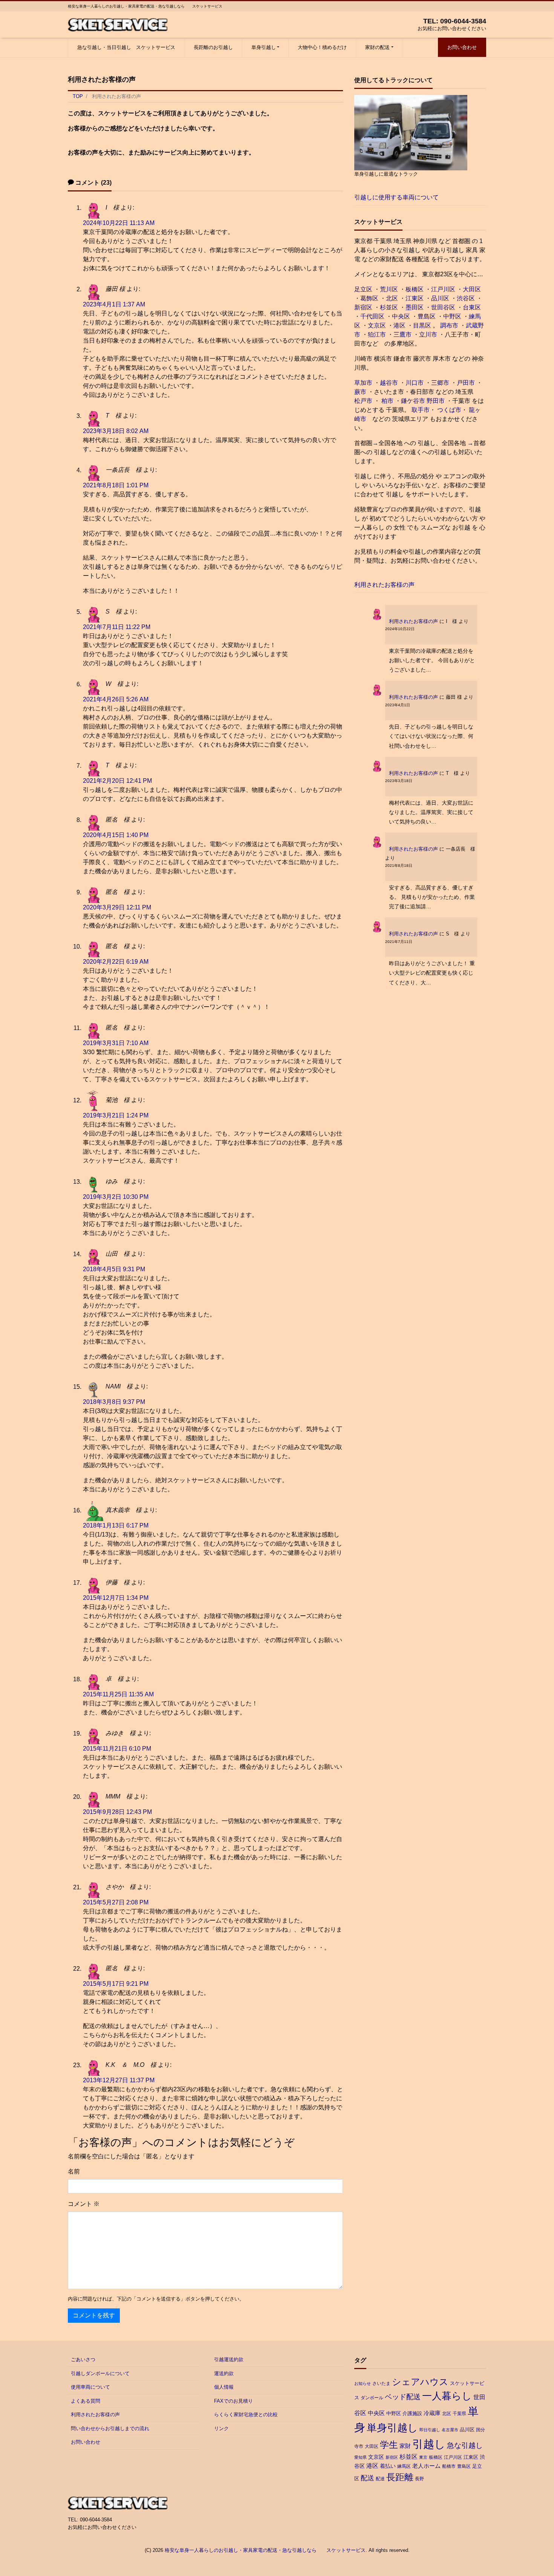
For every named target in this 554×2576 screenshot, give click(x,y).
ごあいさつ (83, 2359)
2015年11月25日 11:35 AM (118, 1694)
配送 (367, 2478)
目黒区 (422, 325)
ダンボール (372, 2398)
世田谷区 (443, 307)
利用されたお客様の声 (384, 585)
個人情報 (224, 2387)
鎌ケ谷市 (413, 401)
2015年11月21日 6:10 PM (117, 1749)
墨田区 (415, 307)
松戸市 (363, 401)
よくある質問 (86, 2401)
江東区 (415, 298)
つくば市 (449, 410)
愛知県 (360, 2457)
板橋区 (415, 289)
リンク (221, 2428)
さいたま (381, 2383)
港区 (399, 325)
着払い (388, 2466)
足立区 (363, 289)
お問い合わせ (462, 47)
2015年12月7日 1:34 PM (116, 1598)
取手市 (421, 410)
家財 (405, 2446)
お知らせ (363, 2383)
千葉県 (459, 2414)
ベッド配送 (403, 2397)
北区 (392, 298)
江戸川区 (443, 289)
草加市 (363, 383)
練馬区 (404, 2466)
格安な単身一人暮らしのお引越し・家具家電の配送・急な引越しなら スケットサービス (265, 2550)
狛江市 (377, 334)
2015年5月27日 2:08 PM (116, 1902)
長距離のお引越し (213, 47)
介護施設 (412, 2413)
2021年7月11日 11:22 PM (117, 627)
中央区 (401, 316)
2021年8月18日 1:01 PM (116, 485)
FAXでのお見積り (233, 2401)
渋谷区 (466, 298)
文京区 (377, 325)
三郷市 (440, 383)
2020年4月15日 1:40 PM (116, 835)
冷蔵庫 (432, 2413)
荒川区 (389, 289)
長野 (419, 2479)
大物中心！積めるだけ (322, 47)
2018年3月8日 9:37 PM (114, 1402)
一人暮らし (447, 2396)
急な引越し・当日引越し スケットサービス (126, 47)
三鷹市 (402, 334)
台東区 (472, 307)
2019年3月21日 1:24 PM (116, 1115)
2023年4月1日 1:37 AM (114, 304)
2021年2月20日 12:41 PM (117, 781)
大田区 (472, 289)
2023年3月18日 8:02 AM (116, 431)
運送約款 (224, 2373)
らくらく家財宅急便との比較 (246, 2415)
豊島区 (427, 316)
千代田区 (372, 316)
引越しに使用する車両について (396, 197)
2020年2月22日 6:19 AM (116, 962)
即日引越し (430, 2430)
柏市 (387, 401)
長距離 (400, 2477)
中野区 (452, 316)
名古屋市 (450, 2430)
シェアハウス (420, 2382)
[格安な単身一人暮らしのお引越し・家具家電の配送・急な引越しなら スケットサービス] (118, 24)
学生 (389, 2445)
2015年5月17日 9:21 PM (116, 1984)
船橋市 (449, 2466)
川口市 (415, 383)
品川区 (440, 298)
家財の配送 (377, 47)
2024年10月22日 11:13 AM (119, 223)
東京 (423, 2457)
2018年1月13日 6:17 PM (116, 1525)
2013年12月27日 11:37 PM (119, 2080)
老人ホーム (426, 2466)
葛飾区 (369, 298)
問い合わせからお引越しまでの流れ (110, 2428)
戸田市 (466, 383)
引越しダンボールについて (100, 2373)
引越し (429, 2444)
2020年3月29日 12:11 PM (117, 907)
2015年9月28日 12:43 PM (117, 1812)
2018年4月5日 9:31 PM (114, 1269)
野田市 (436, 401)
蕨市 (360, 392)
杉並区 (389, 307)
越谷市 (389, 383)
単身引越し (264, 47)
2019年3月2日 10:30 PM (116, 1197)
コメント (84, 2204)
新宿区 (363, 307)
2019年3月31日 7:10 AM (116, 1043)
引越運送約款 (229, 2359)
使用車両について (90, 2387)
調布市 (449, 325)
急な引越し (465, 2445)
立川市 (428, 334)
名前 (74, 2171)
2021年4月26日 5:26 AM (116, 699)
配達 (380, 2479)
